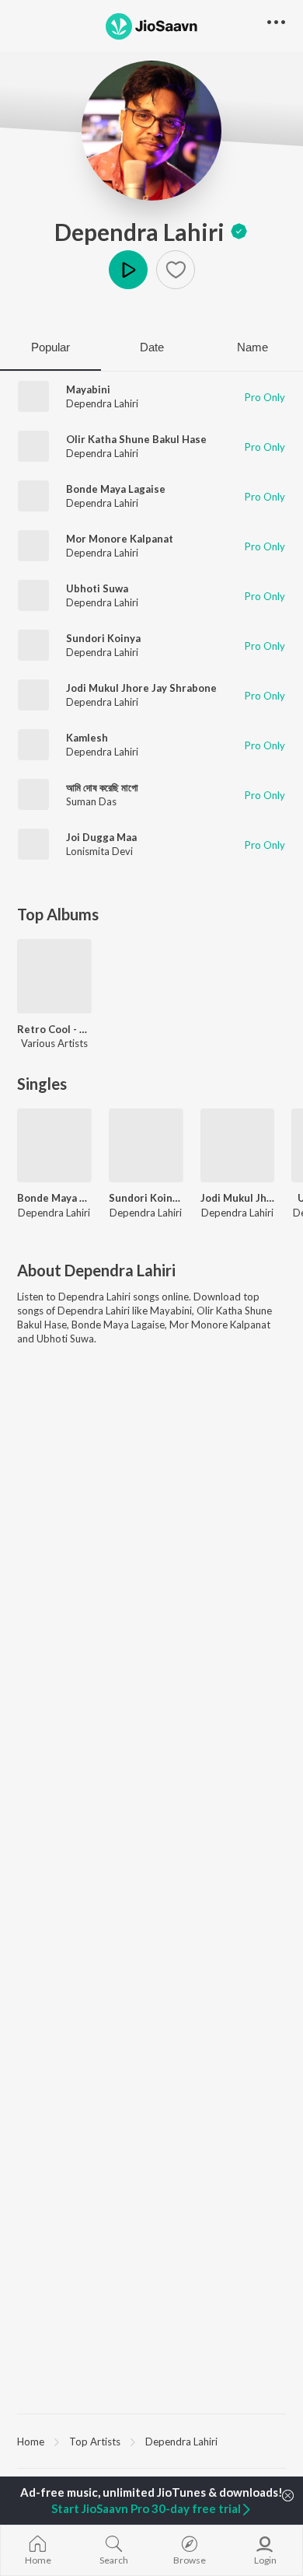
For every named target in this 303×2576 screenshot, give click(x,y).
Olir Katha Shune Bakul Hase (136, 439)
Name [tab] (252, 347)
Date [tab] (152, 347)
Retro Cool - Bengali (54, 1029)
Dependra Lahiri (139, 232)
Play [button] (128, 270)
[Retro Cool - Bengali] (54, 976)
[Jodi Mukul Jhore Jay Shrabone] (238, 1146)
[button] (176, 270)
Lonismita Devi (99, 851)
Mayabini (88, 389)
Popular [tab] (50, 347)
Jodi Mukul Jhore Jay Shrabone (141, 688)
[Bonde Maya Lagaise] (54, 1146)
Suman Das (91, 801)
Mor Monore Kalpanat (120, 539)
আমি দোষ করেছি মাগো (102, 787)
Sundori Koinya (103, 638)
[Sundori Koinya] (146, 1146)
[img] (239, 232)
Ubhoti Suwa (97, 588)
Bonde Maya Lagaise (116, 489)
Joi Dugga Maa (101, 837)
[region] (151, 2441)
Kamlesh (87, 738)
